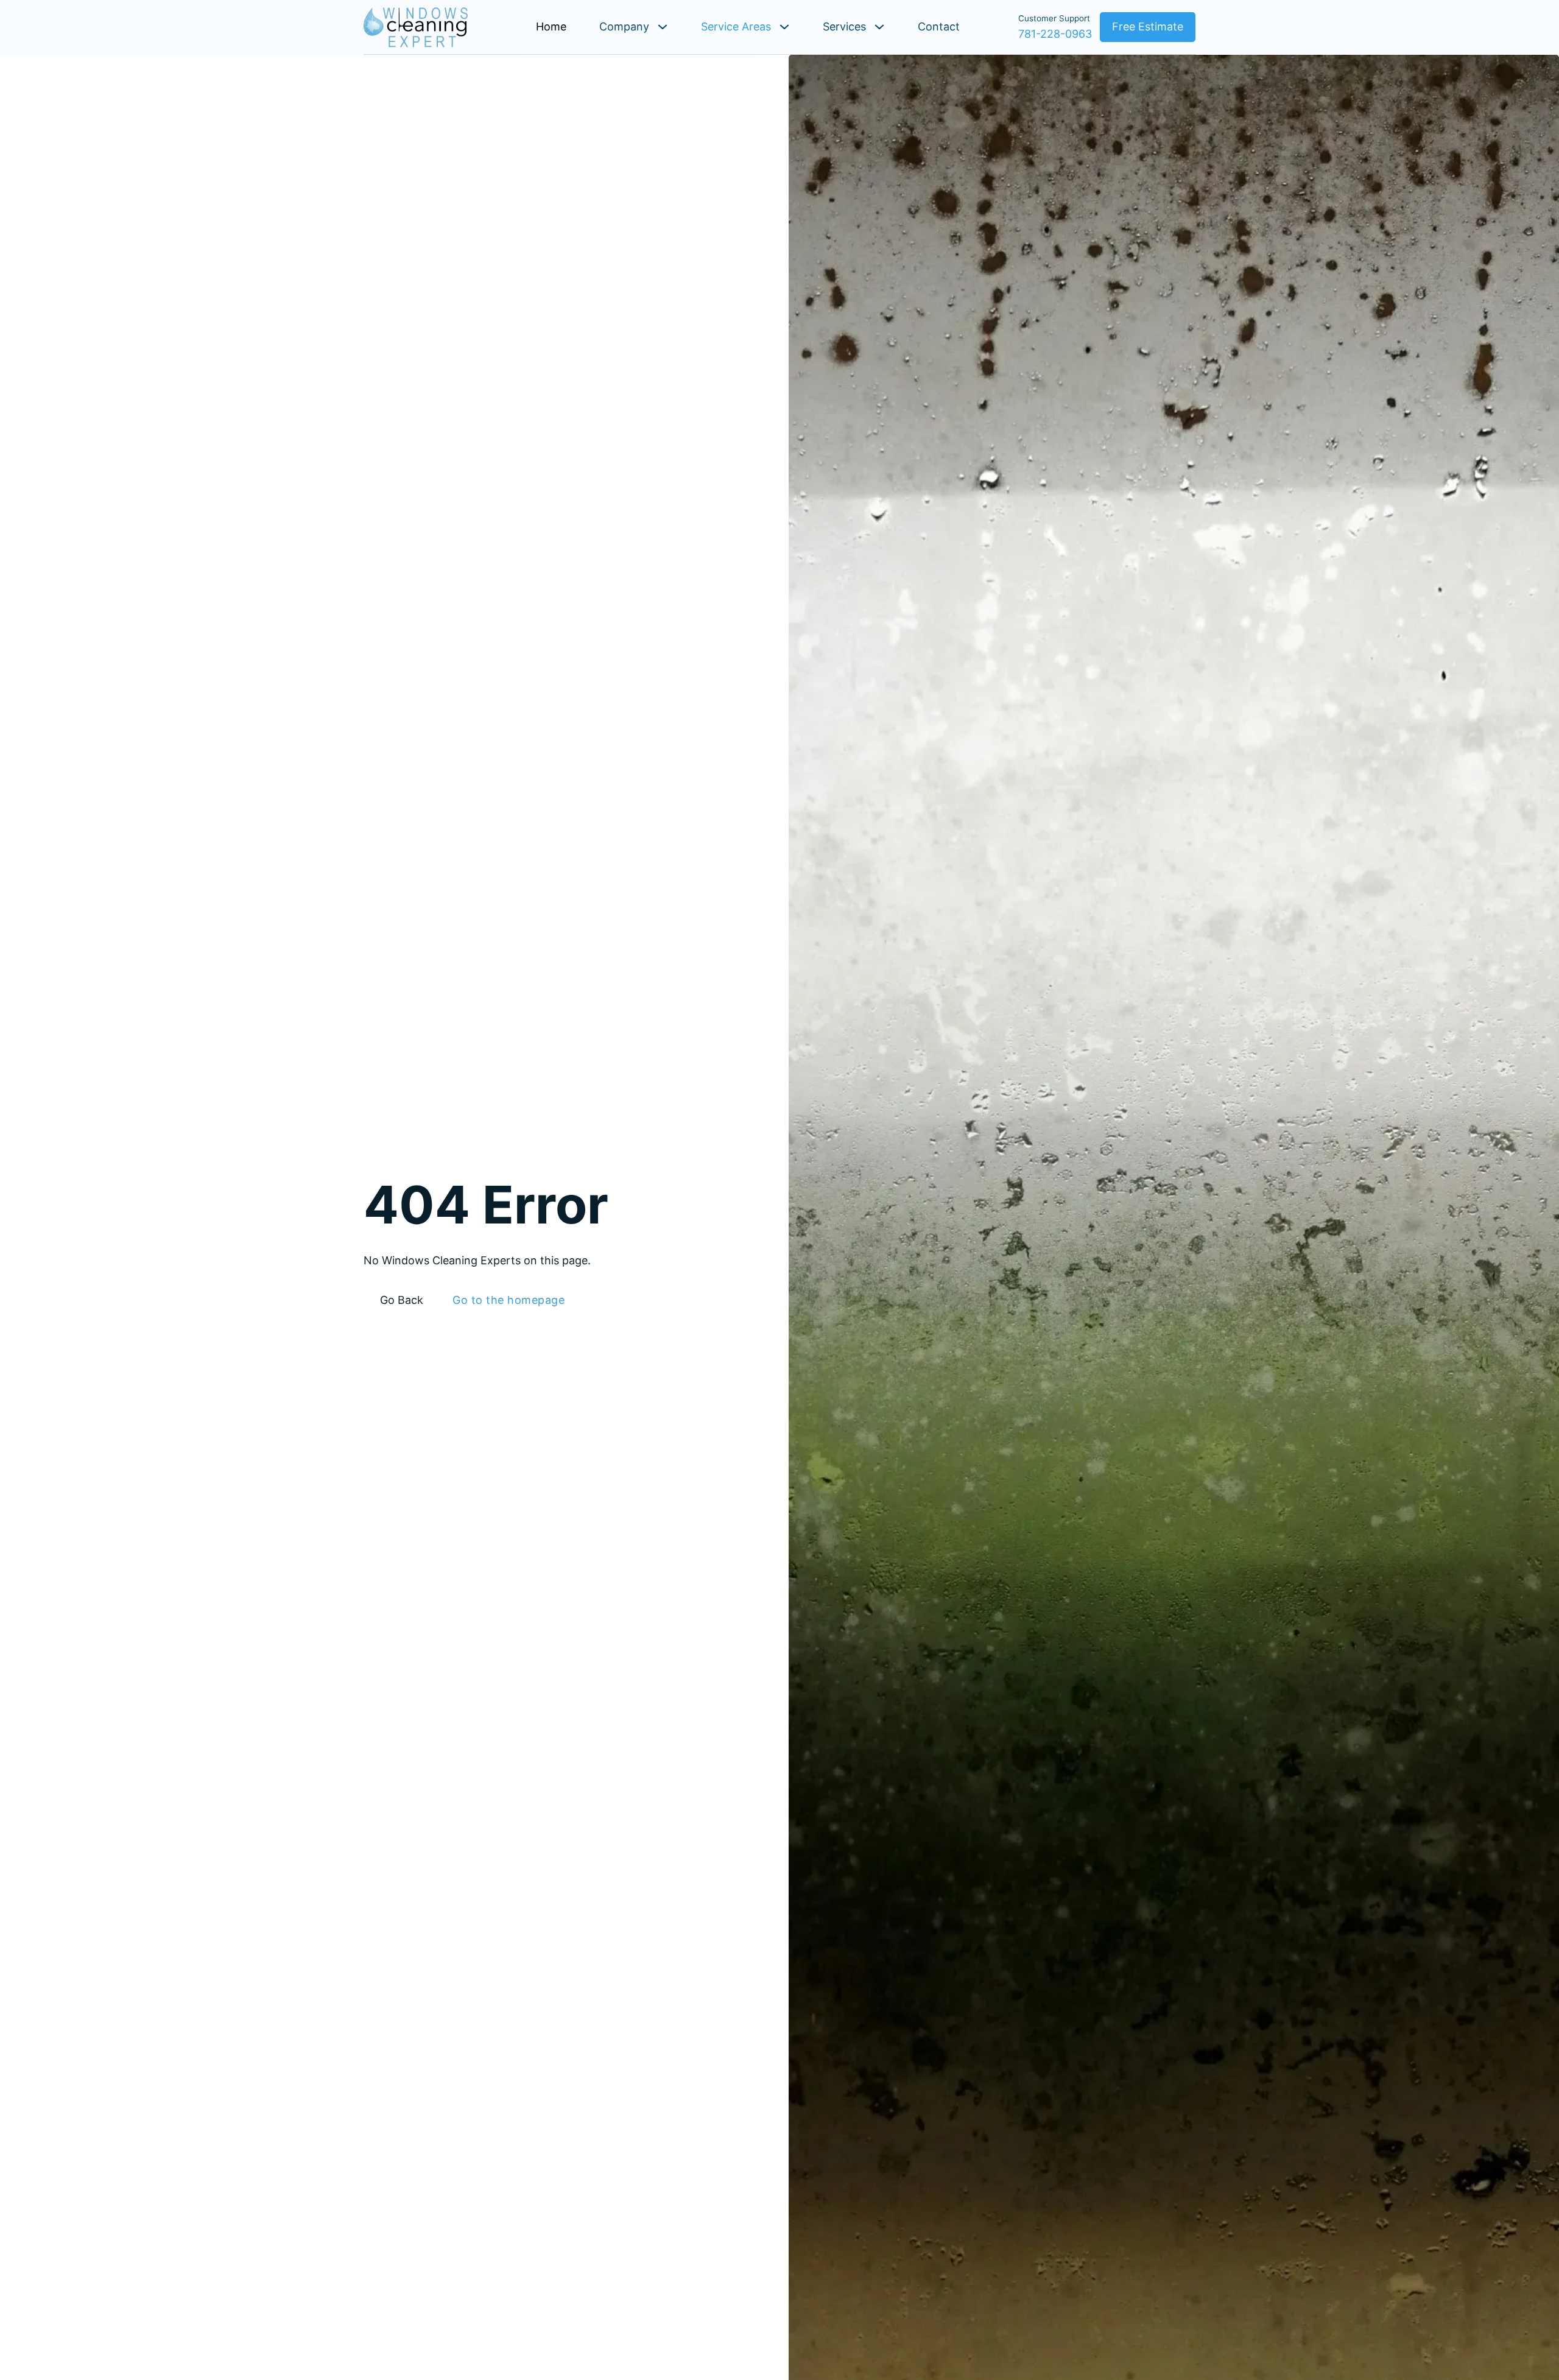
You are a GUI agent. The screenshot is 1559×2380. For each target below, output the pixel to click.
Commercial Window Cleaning (1273, 2225)
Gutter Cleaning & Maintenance (1276, 2283)
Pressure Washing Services (1435, 2244)
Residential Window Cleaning (1271, 2206)
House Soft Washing (1410, 2263)
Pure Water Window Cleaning (1271, 2244)
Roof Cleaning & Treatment (1266, 2263)
